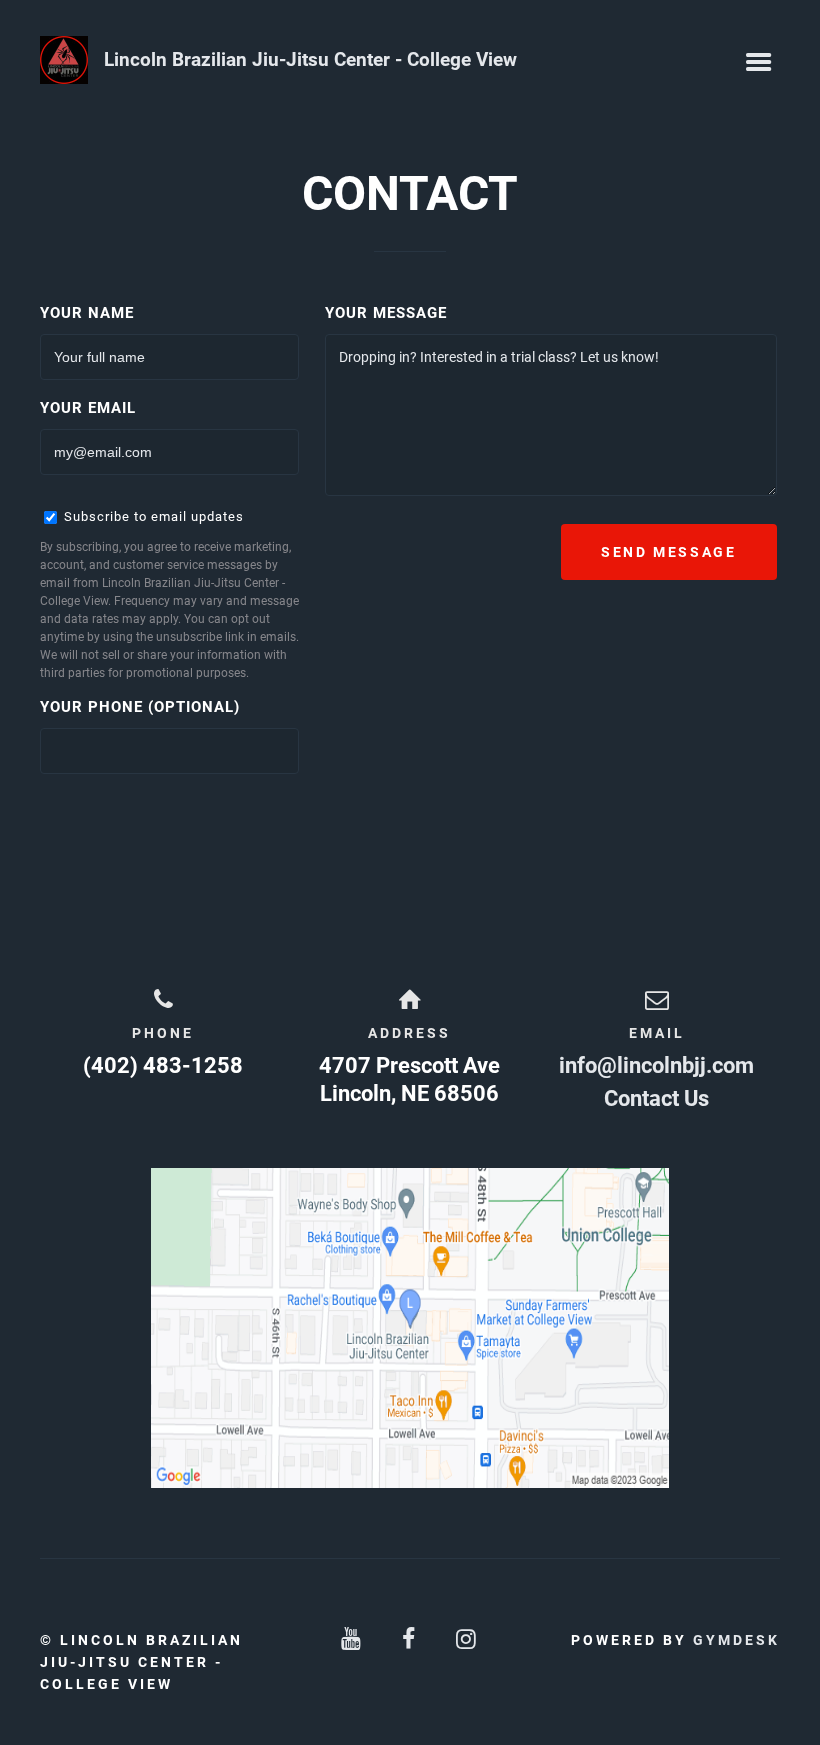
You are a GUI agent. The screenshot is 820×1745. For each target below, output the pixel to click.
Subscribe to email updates (152, 516)
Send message (669, 552)
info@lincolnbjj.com (656, 1065)
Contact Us (656, 1098)
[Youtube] (352, 1639)
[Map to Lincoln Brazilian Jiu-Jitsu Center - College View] (410, 1328)
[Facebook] (410, 1639)
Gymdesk (736, 1640)
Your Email (88, 408)
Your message (386, 313)
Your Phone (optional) (140, 707)
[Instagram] (468, 1639)
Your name (87, 313)
